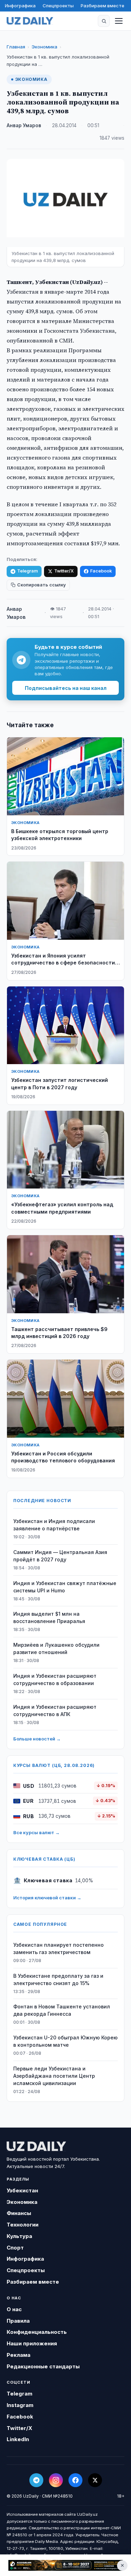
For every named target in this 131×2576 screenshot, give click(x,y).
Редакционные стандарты (43, 2366)
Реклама (19, 2355)
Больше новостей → (37, 1739)
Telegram (27, 571)
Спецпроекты (58, 6)
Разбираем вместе (103, 6)
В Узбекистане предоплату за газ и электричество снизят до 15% (58, 1979)
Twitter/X (64, 571)
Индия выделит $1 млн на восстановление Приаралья (49, 1617)
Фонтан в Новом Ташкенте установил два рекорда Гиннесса (62, 2010)
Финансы (19, 2213)
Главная (16, 47)
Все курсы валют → (37, 1832)
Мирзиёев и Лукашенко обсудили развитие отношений (56, 1648)
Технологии (23, 2225)
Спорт (15, 2248)
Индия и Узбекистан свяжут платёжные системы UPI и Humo (65, 1587)
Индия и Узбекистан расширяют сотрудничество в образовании (55, 1679)
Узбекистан (22, 2190)
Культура (19, 2236)
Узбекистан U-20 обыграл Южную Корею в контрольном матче (65, 2041)
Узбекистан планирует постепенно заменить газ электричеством (59, 1948)
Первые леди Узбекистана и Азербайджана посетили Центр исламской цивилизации (54, 2076)
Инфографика (20, 6)
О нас (14, 2309)
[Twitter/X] (95, 2480)
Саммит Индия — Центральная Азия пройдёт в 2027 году (60, 1556)
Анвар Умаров (24, 125)
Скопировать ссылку (41, 585)
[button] (104, 21)
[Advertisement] (65, 2565)
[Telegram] (36, 2480)
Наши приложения (32, 2343)
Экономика (44, 47)
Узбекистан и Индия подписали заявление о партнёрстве (54, 1525)
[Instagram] (56, 2480)
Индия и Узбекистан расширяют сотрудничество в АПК (55, 1710)
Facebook (101, 571)
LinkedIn (18, 2439)
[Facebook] (75, 2480)
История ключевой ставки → (47, 1898)
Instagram (20, 2405)
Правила (18, 2321)
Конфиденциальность (37, 2332)
